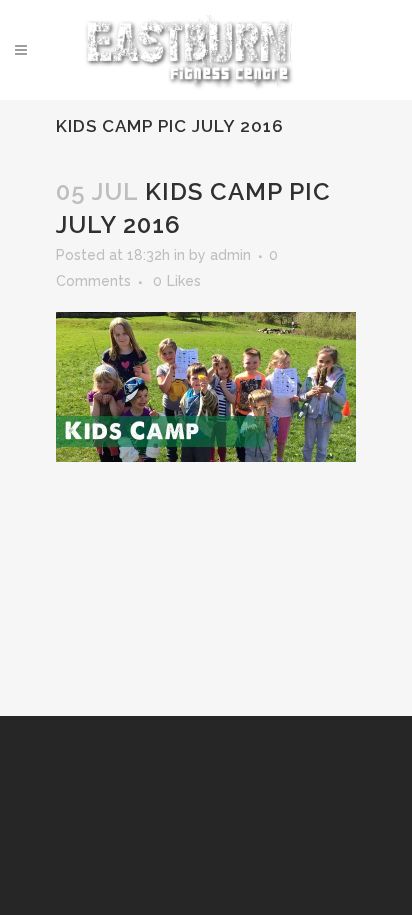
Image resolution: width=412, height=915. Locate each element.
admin (230, 255)
